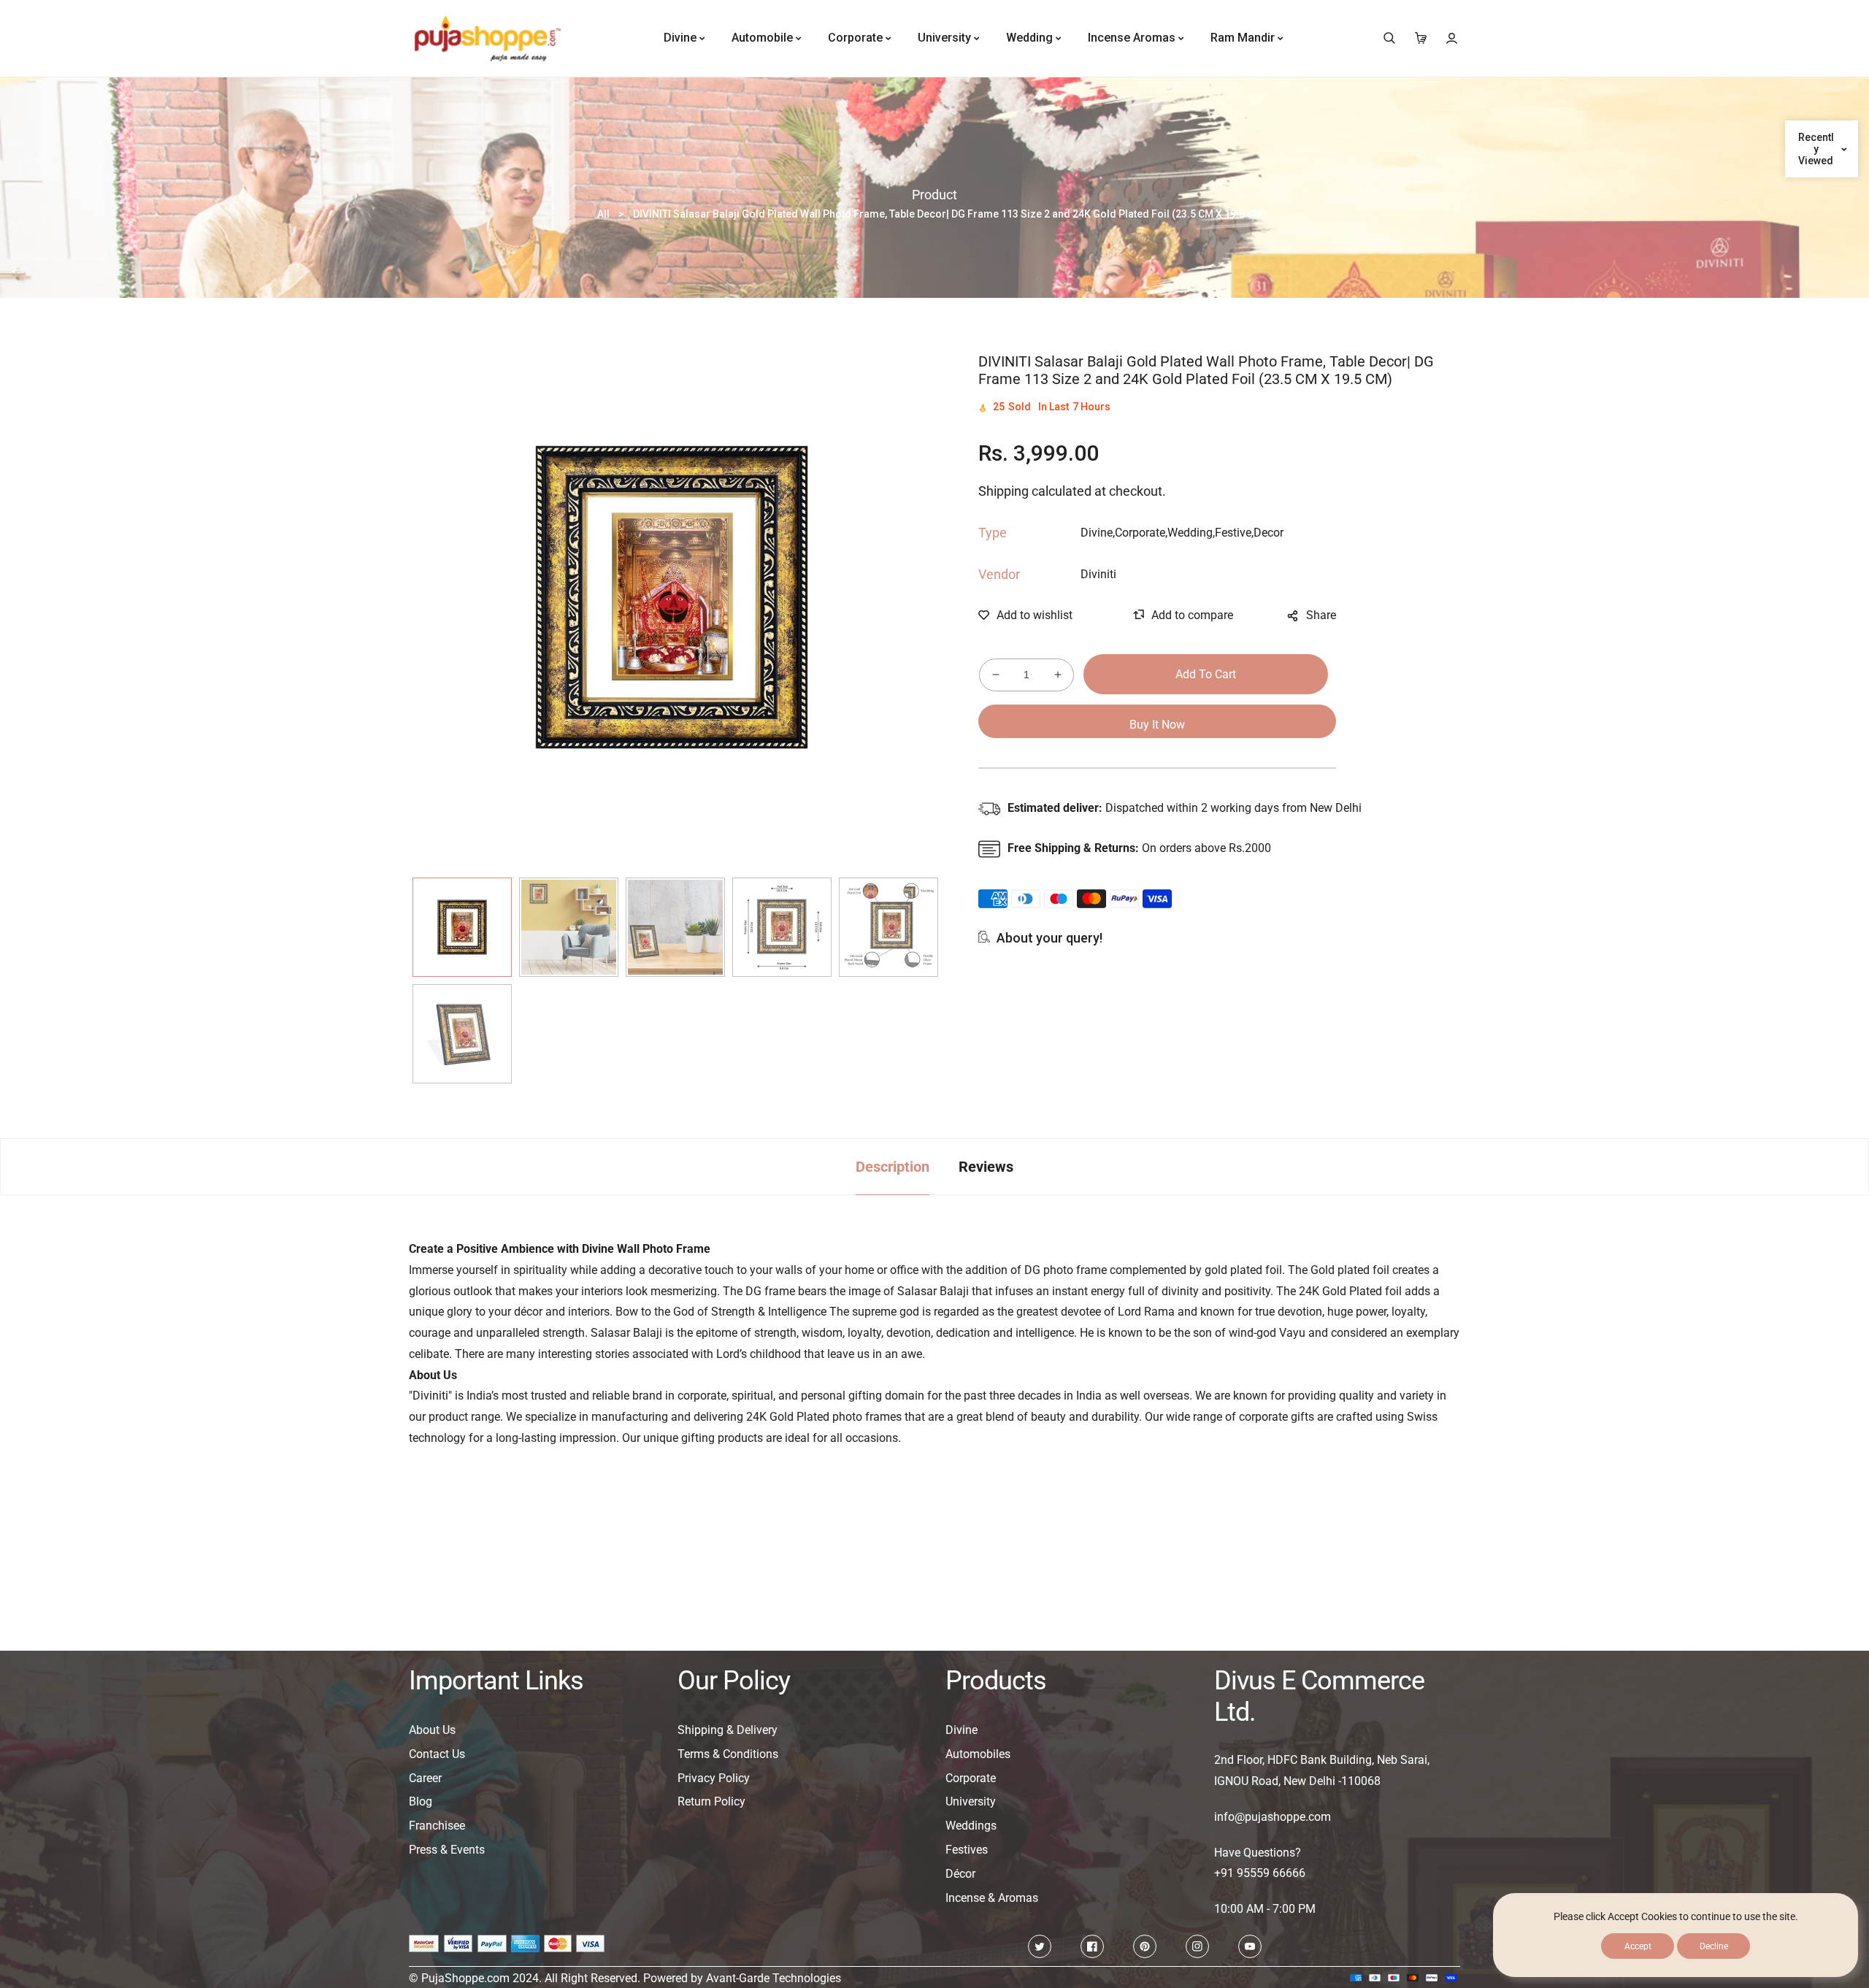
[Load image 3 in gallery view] (675, 927)
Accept (1638, 1946)
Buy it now (1157, 725)
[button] (1389, 38)
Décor (960, 1874)
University (971, 1801)
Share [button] (1321, 615)
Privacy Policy (714, 1778)
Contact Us (437, 1754)
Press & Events (447, 1850)
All (603, 214)
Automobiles (978, 1754)
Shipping (1003, 492)
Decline (1714, 1946)
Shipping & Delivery (728, 1730)
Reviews (986, 1167)
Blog (421, 1801)
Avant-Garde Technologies (774, 1978)
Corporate (971, 1778)
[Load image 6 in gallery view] (462, 1034)
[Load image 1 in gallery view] (462, 927)
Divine (962, 1730)
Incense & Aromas (992, 1898)
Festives (967, 1850)
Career (425, 1778)
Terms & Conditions (728, 1754)
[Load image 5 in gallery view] (889, 927)
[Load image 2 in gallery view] (569, 927)
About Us (432, 1730)
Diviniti (1098, 574)
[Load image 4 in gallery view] (782, 927)
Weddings (971, 1826)
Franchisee (437, 1826)
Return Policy (711, 1801)
